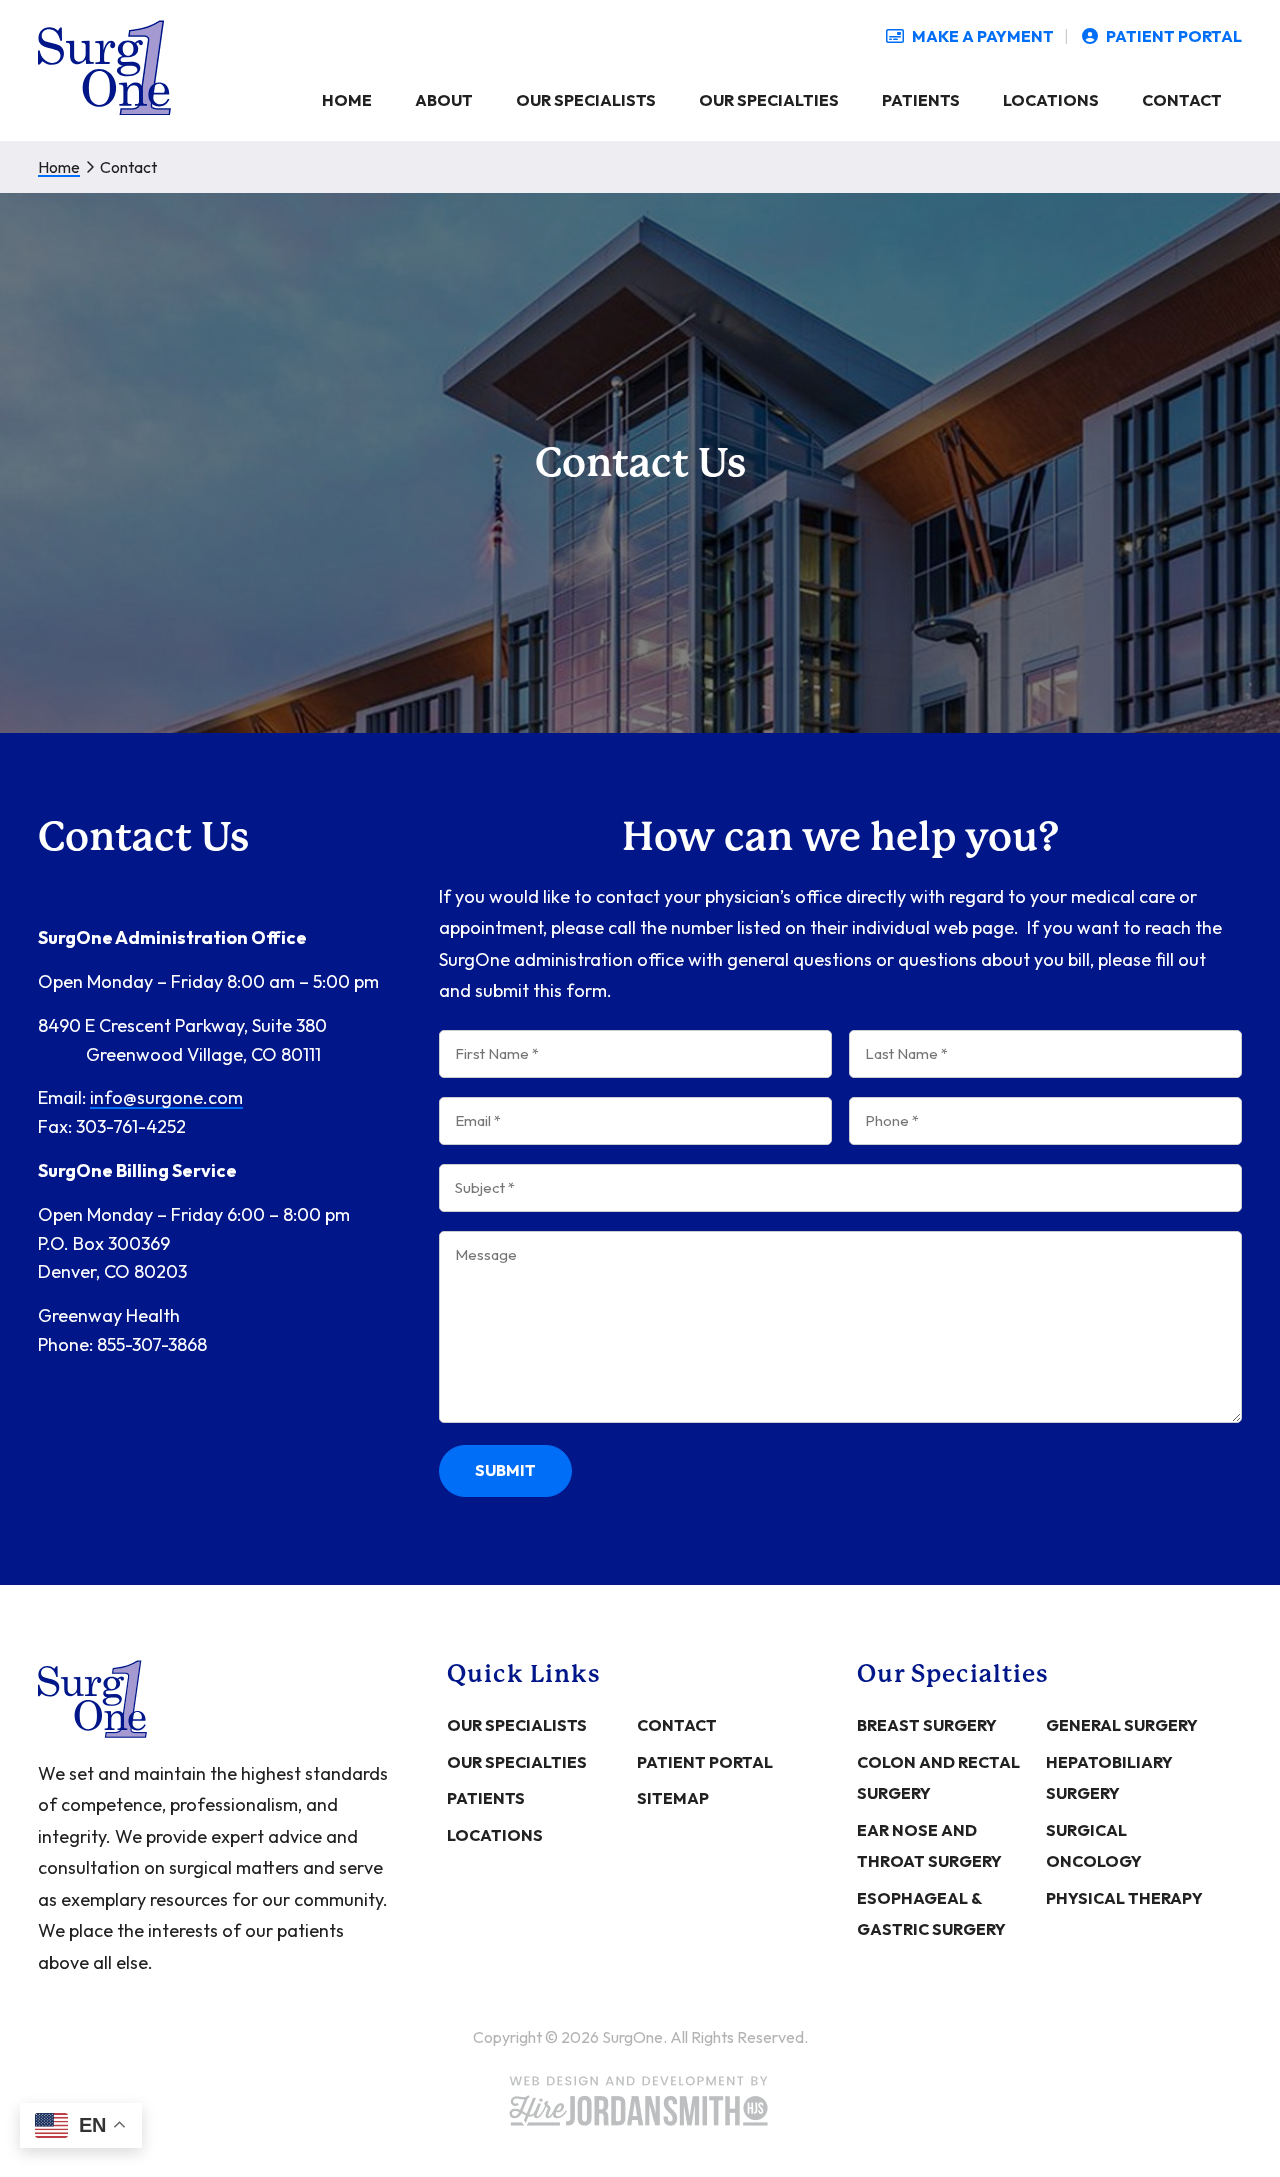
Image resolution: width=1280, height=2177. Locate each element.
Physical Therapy (1124, 1898)
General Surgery (1122, 1725)
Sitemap (673, 1798)
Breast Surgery (927, 1725)
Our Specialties (517, 1762)
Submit (505, 1470)
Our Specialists (517, 1725)
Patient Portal (705, 1762)
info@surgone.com (166, 1098)
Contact (677, 1725)
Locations (495, 1835)
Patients (486, 1798)
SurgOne (104, 67)
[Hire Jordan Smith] (640, 2101)
